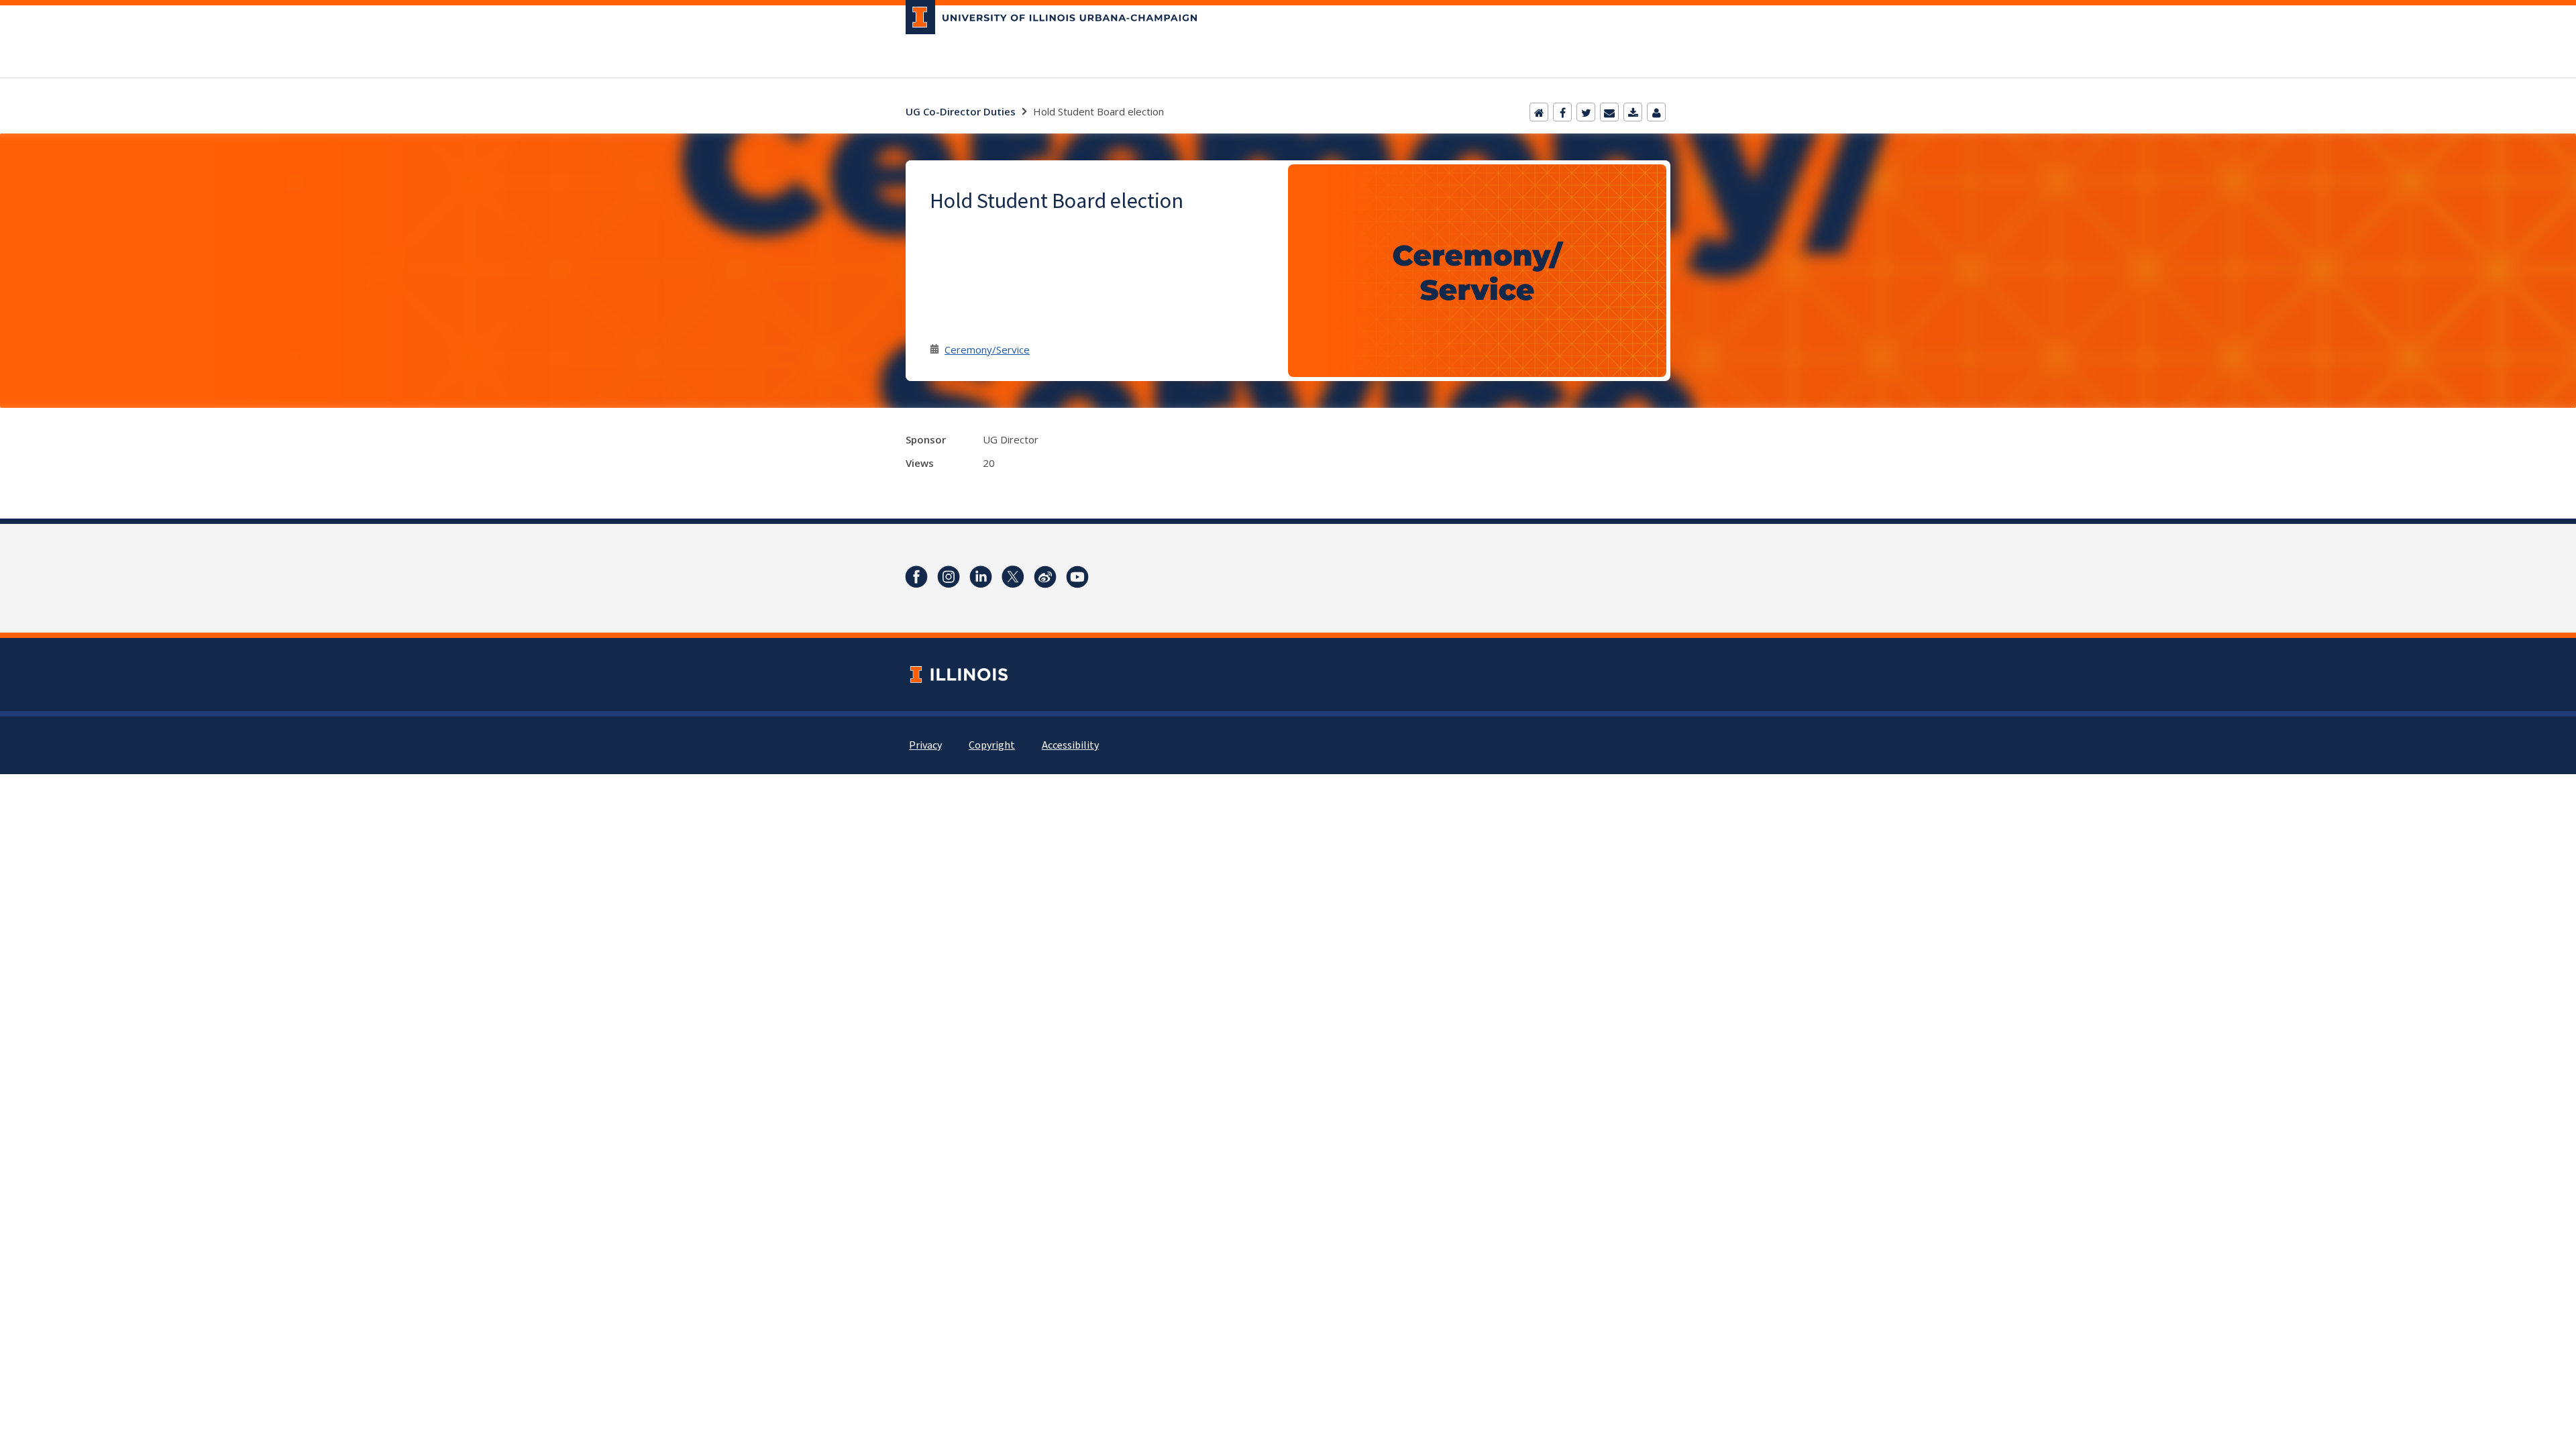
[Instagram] (949, 577)
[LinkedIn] (981, 577)
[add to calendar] (1633, 112)
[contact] (1656, 112)
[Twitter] (1586, 112)
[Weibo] (1045, 577)
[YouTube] (1077, 577)
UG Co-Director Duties (961, 111)
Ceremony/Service (987, 350)
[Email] (1609, 112)
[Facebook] (1562, 112)
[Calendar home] (1539, 112)
